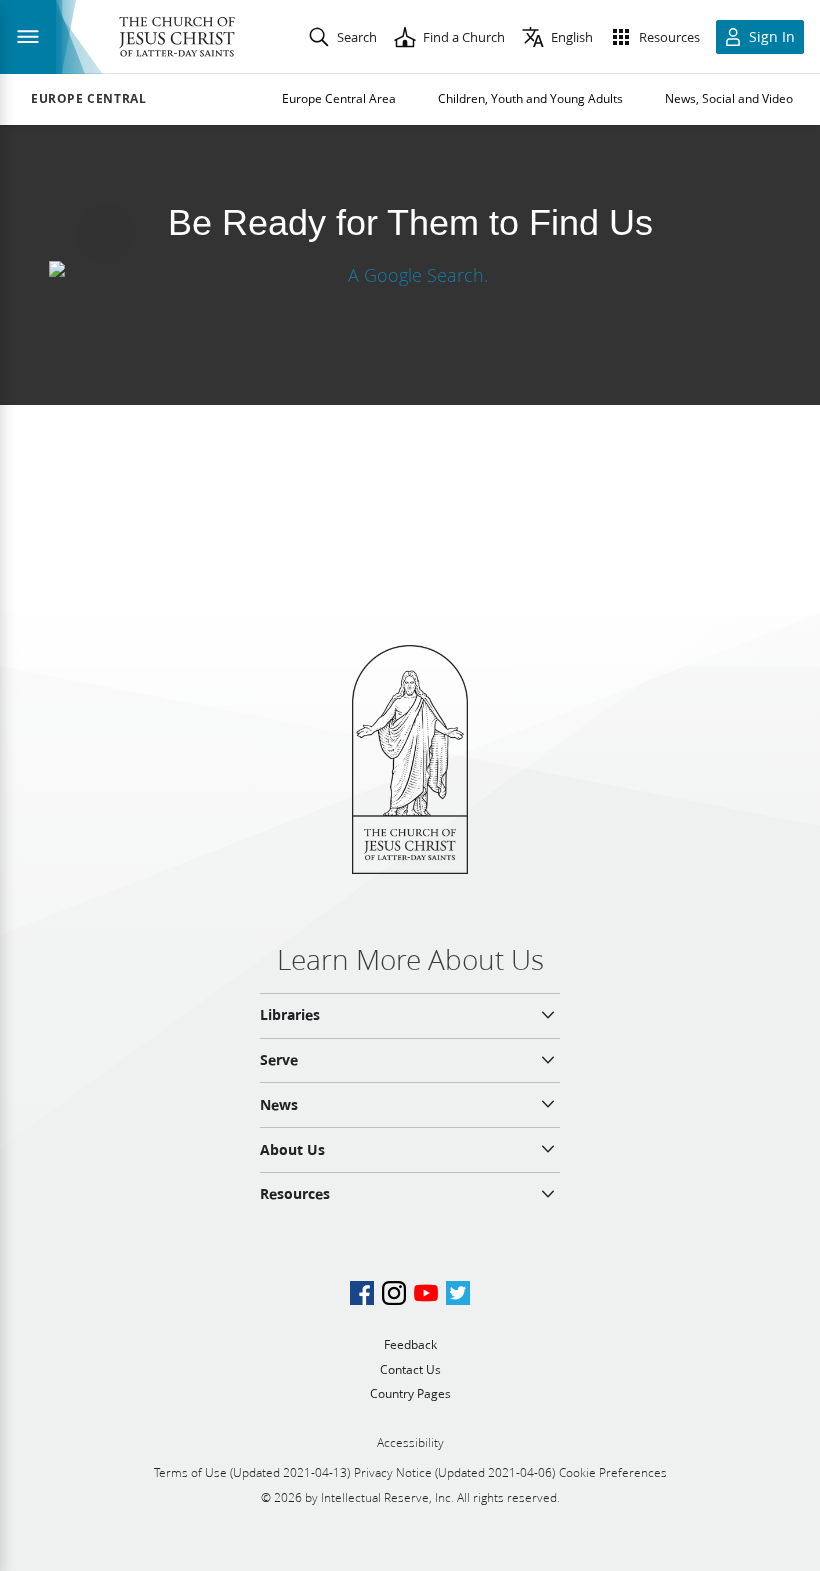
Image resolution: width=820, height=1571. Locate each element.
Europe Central (88, 99)
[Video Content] (410, 274)
